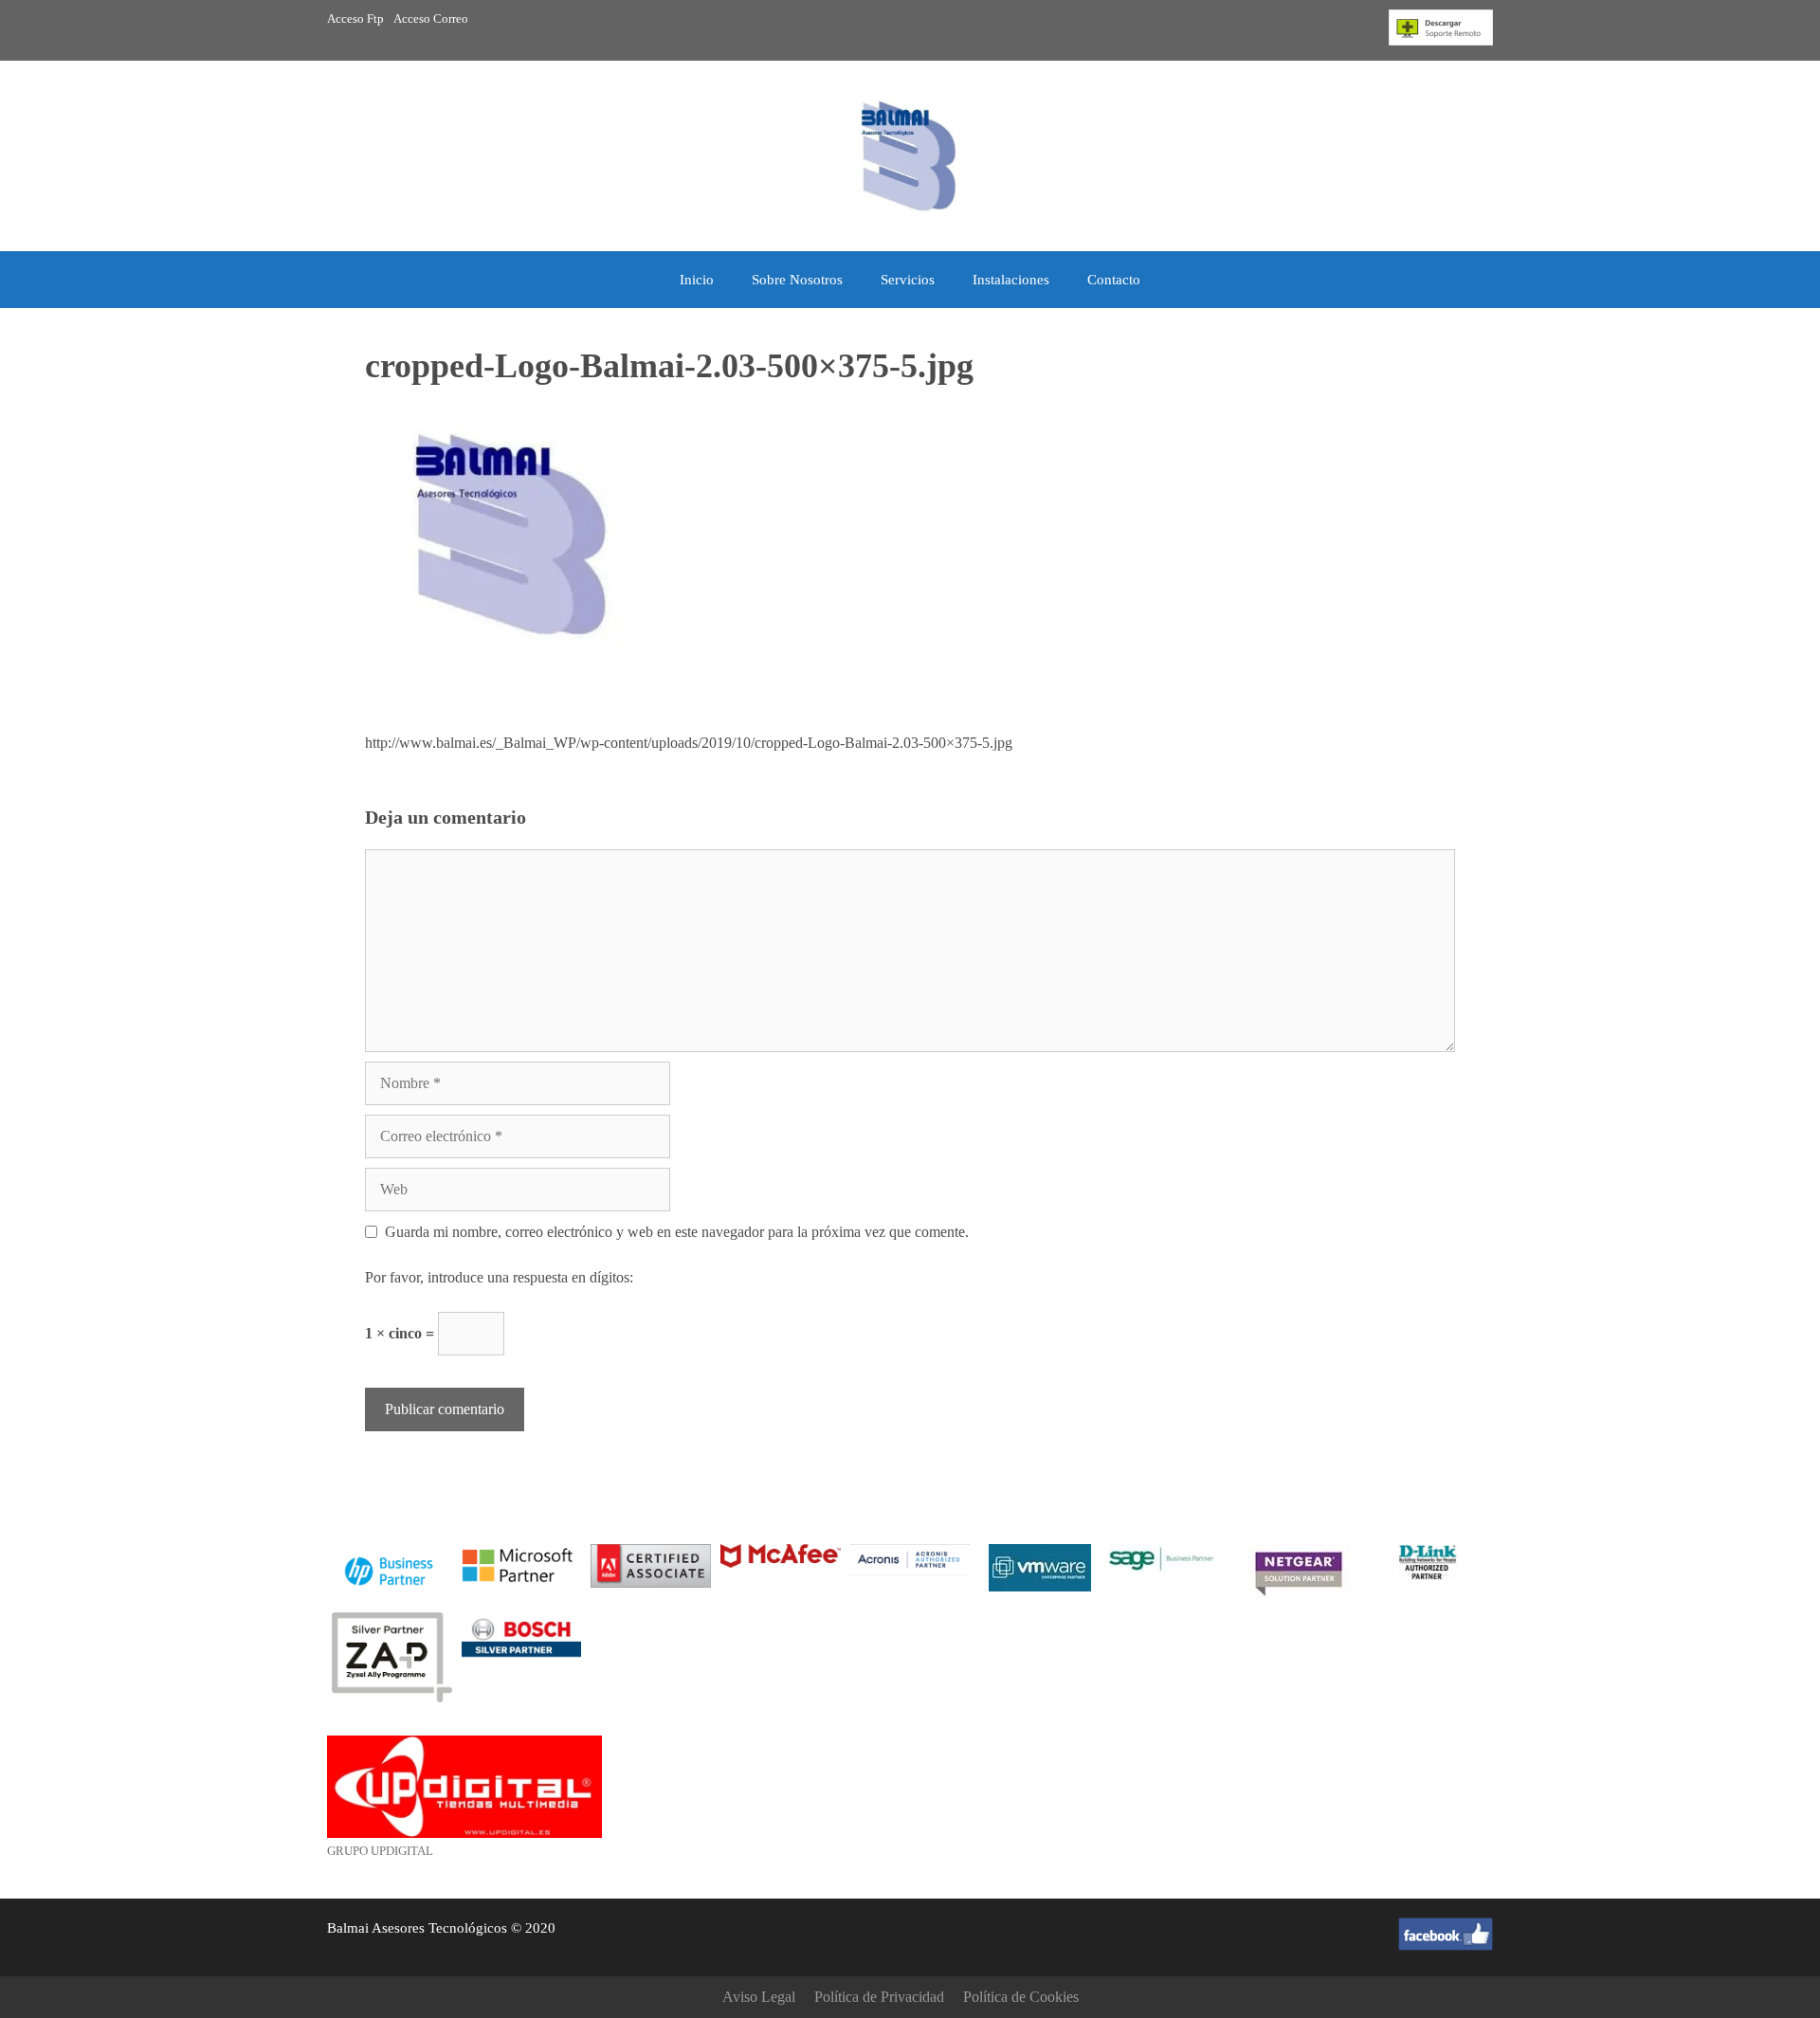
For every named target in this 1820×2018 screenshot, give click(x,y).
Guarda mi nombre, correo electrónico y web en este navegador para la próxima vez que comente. (677, 1232)
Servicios (908, 280)
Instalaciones (1011, 280)
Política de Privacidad (879, 1997)
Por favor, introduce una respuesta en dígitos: (499, 1277)
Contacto (1114, 280)
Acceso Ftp (355, 18)
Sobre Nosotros (797, 280)
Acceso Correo (431, 18)
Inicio (697, 280)
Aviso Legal (759, 1997)
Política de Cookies (1021, 1997)
